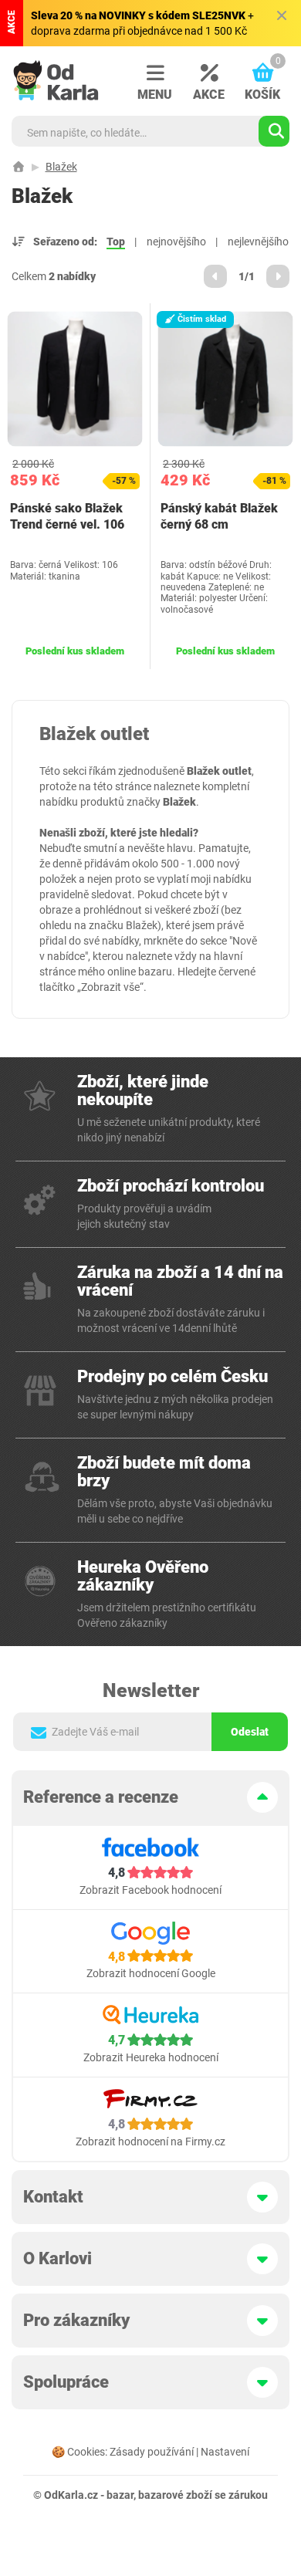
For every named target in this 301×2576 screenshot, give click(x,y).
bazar (120, 2495)
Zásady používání (152, 2452)
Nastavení (225, 2452)
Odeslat (250, 1732)
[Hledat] (274, 131)
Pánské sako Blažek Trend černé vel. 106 (67, 516)
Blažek (61, 167)
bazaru (155, 972)
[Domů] (19, 167)
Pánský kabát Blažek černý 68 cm (219, 516)
